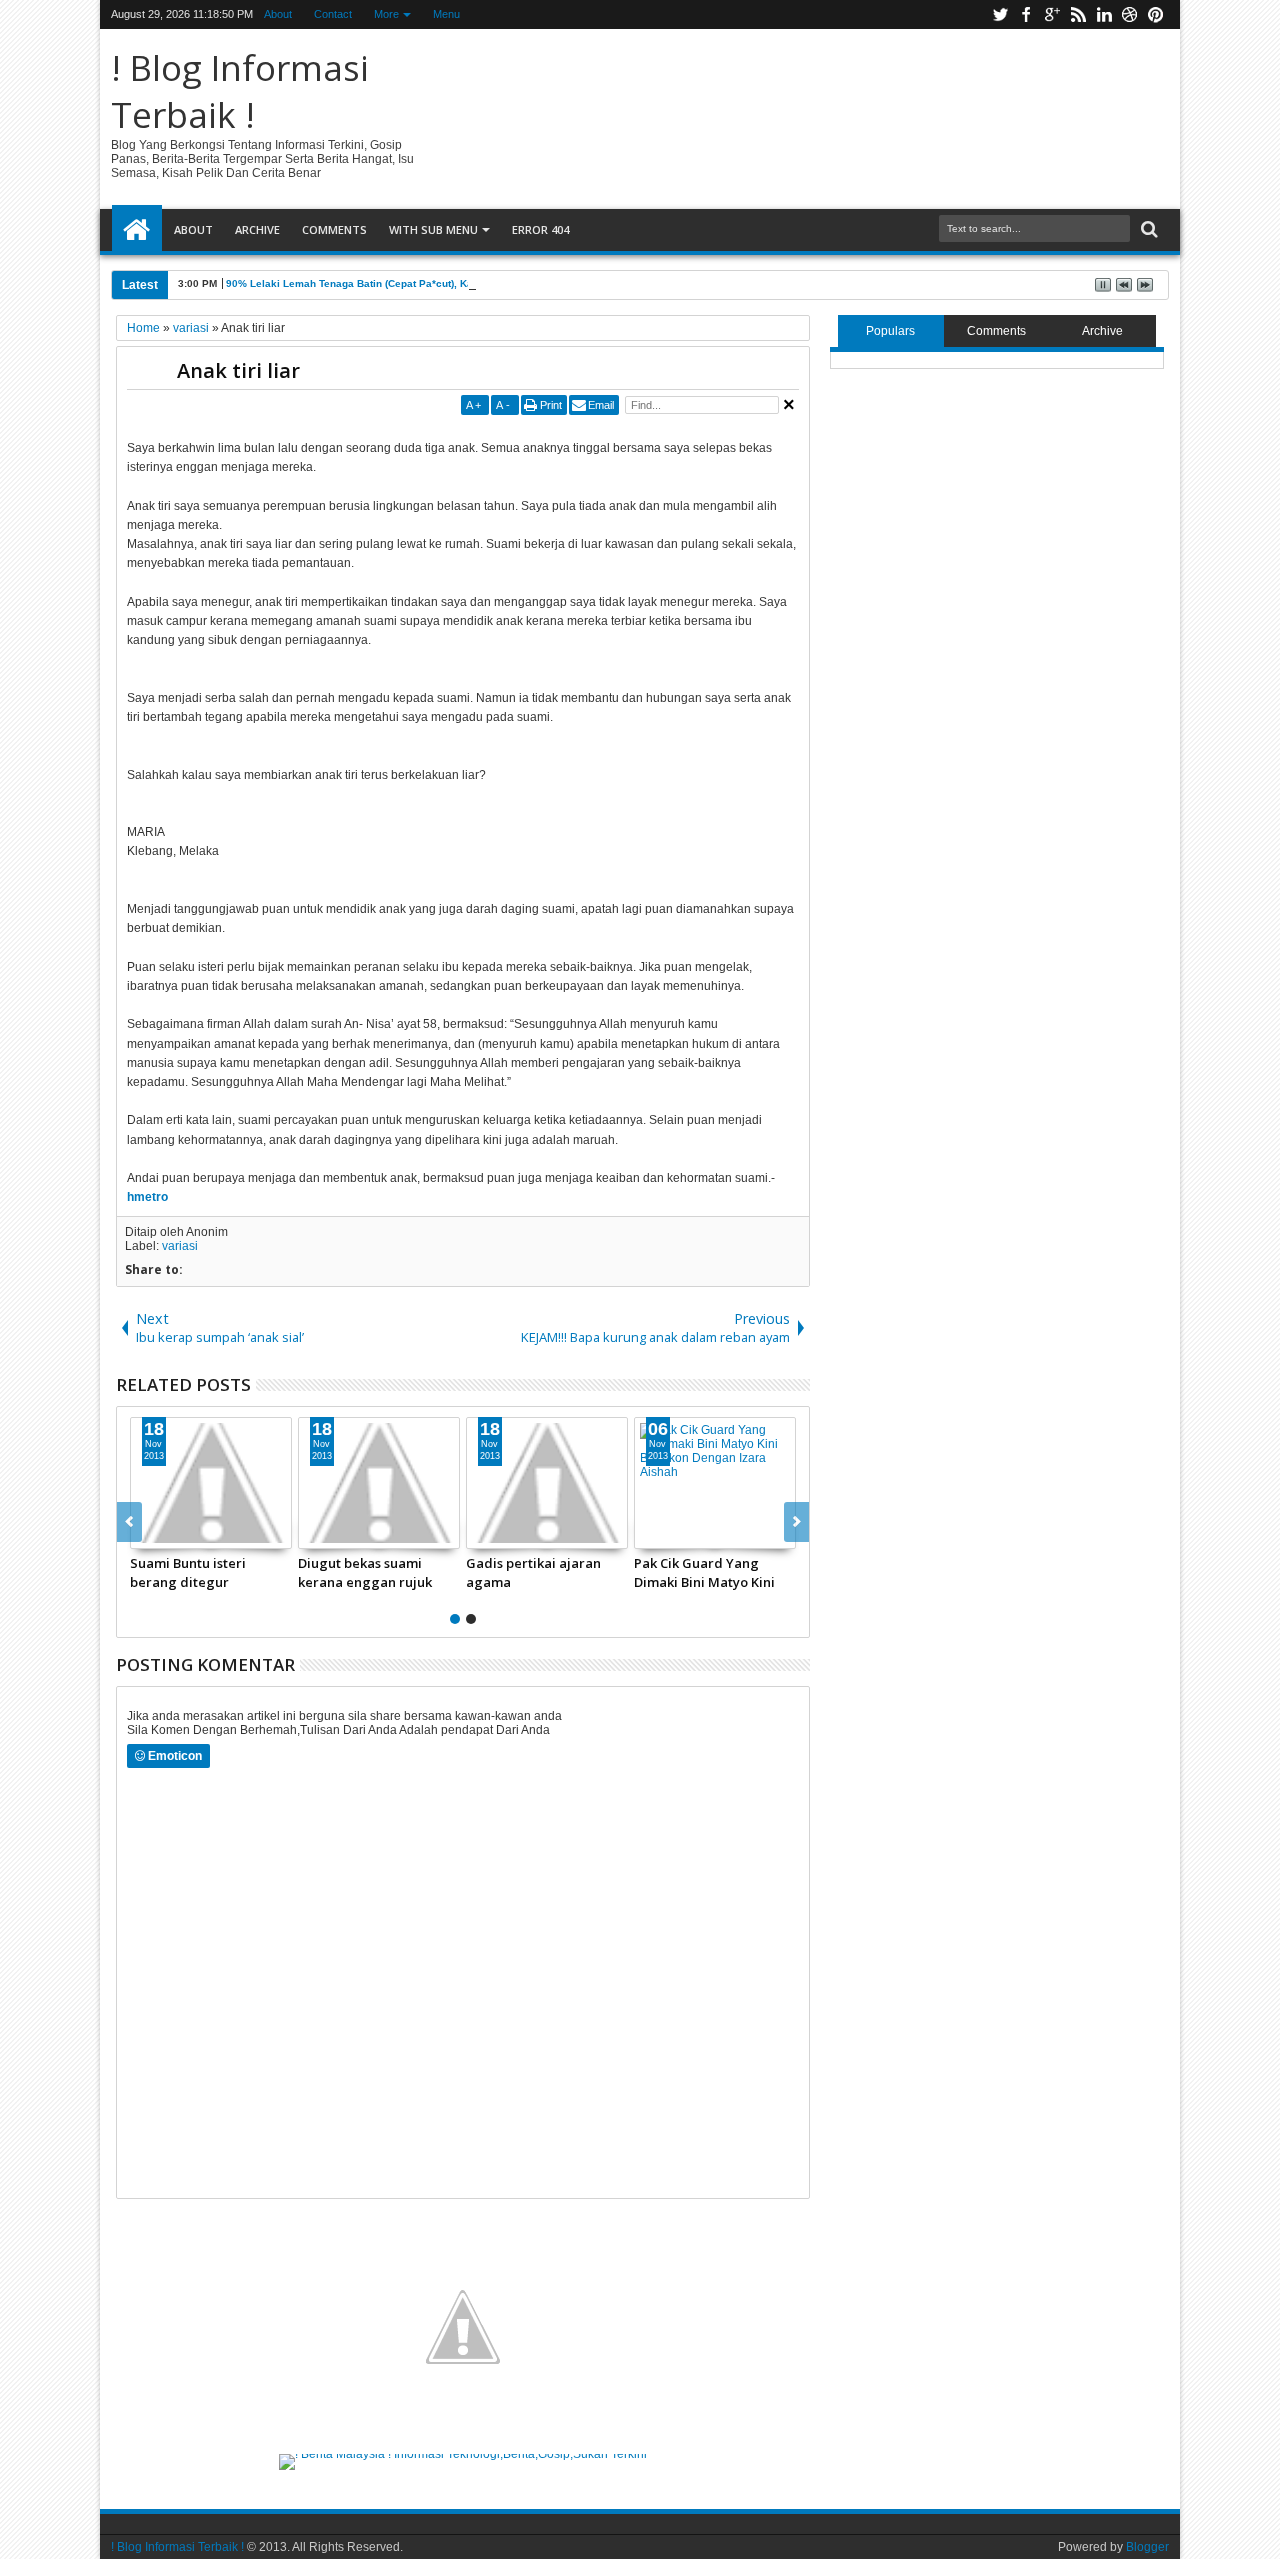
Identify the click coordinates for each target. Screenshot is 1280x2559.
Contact (333, 14)
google (1052, 14)
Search (1147, 229)
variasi (180, 1246)
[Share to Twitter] (168, 1533)
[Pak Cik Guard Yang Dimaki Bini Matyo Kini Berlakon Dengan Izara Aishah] (715, 1483)
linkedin (1104, 14)
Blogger (1147, 2547)
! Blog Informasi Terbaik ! (240, 91)
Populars (890, 331)
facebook (1026, 14)
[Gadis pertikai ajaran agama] (547, 1483)
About (278, 14)
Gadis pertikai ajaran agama (533, 1572)
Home (137, 230)
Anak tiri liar (238, 370)
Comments (334, 229)
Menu (446, 14)
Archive (257, 229)
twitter (1000, 14)
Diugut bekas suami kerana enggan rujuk (365, 1572)
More (386, 14)
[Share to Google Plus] (190, 1533)
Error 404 (540, 229)
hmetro (147, 1197)
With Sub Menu (433, 229)
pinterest (1156, 14)
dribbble (1130, 14)
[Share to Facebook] (146, 1533)
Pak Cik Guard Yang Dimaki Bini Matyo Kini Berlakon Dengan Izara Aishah (707, 1572)
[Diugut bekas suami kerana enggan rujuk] (379, 1483)
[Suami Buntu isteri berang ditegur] (211, 1483)
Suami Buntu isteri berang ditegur (188, 1572)
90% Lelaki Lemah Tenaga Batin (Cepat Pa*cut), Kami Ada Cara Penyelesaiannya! (425, 283)
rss (1078, 14)
